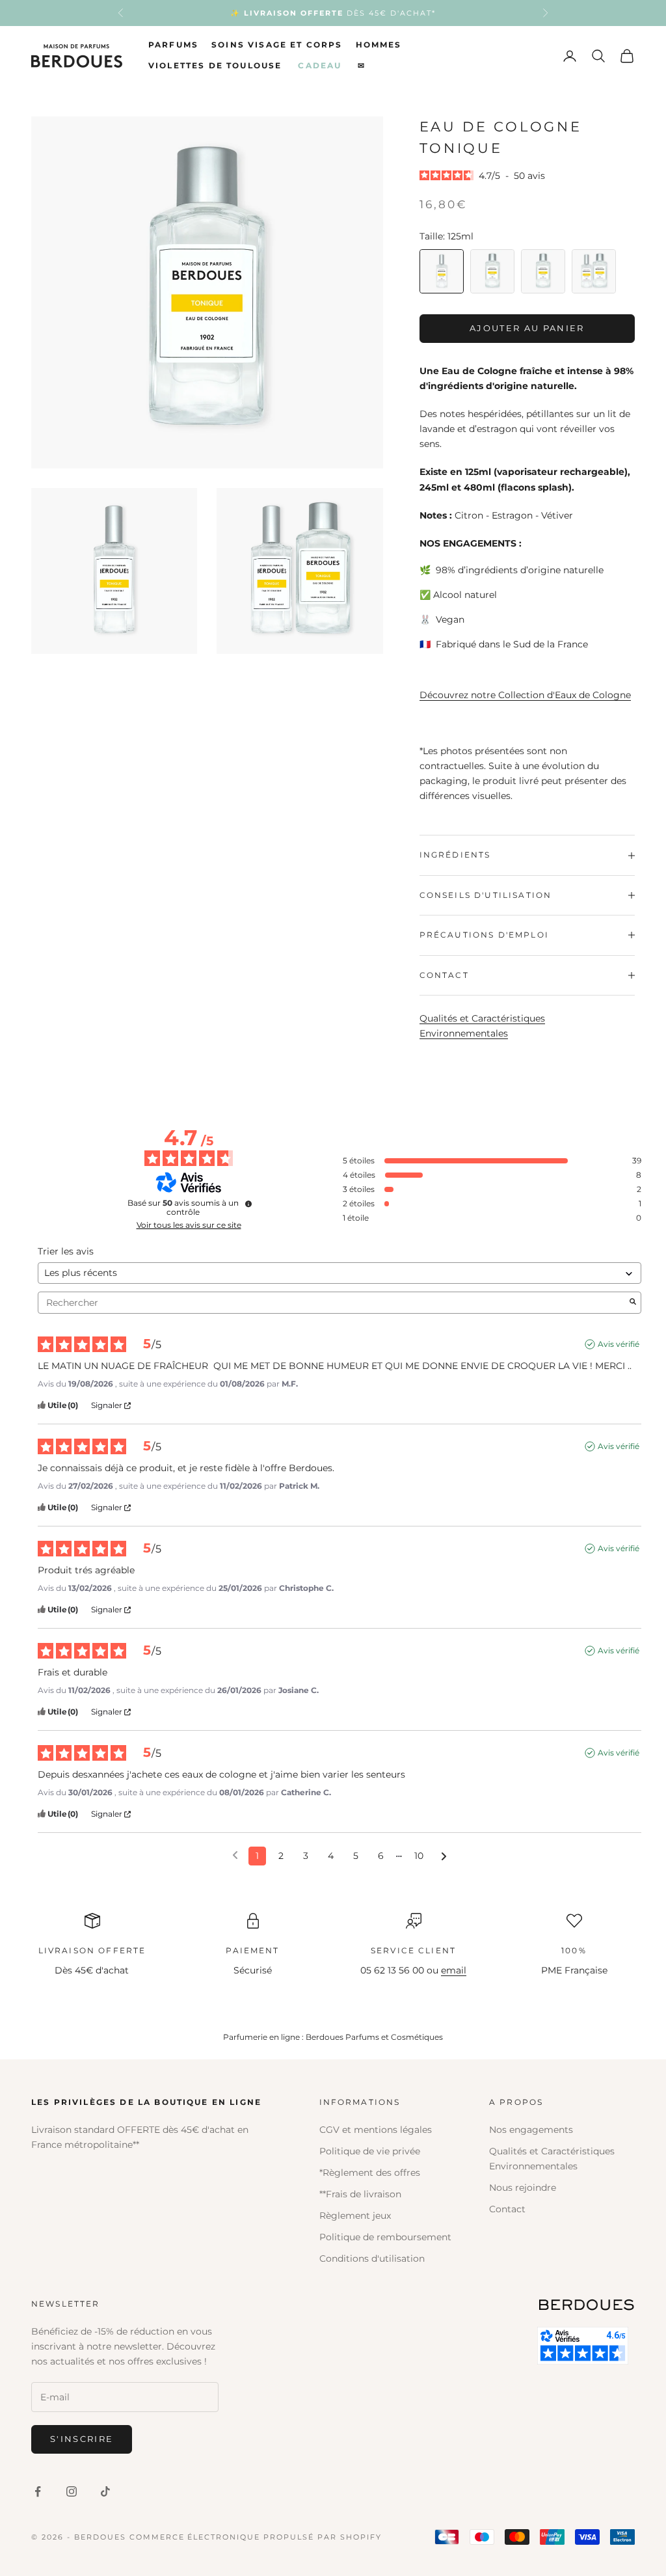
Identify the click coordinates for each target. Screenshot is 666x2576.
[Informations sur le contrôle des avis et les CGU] (248, 1204)
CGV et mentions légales (376, 2130)
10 (419, 1856)
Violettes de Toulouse (215, 65)
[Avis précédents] (235, 1855)
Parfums (173, 45)
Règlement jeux (355, 2216)
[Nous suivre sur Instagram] (72, 2491)
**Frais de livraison (360, 2194)
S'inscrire (82, 2439)
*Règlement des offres (370, 2173)
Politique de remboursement (385, 2237)
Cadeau (320, 65)
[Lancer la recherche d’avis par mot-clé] (633, 1303)
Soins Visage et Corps (277, 45)
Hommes (379, 45)
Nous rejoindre (523, 2188)
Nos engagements (531, 2130)
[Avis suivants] (444, 1857)
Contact (507, 2209)
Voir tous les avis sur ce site (189, 1225)
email (454, 1970)
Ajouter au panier (527, 328)
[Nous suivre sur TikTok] (105, 2491)
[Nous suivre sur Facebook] (38, 2491)
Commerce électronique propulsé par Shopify (256, 2537)
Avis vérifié (619, 1344)
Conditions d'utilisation (372, 2258)
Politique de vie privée (370, 2151)
